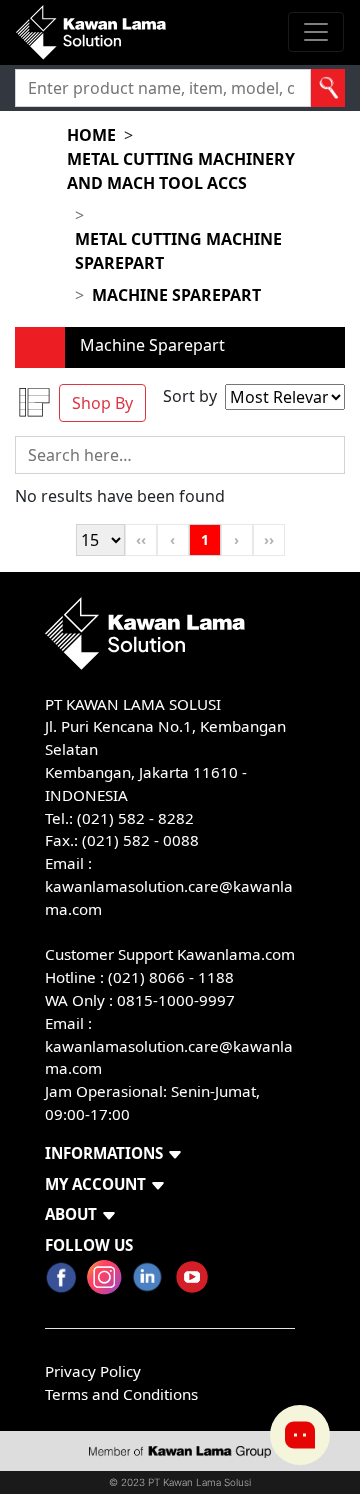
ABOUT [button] (71, 1214)
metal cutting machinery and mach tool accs (181, 171)
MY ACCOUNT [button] (95, 1184)
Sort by (190, 396)
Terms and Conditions (121, 1394)
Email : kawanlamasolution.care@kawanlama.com (169, 1046)
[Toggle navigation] (316, 32)
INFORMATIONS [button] (104, 1153)
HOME (91, 135)
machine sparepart (176, 295)
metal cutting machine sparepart (178, 251)
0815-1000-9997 (176, 1000)
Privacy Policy (93, 1371)
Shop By (102, 403)
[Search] (328, 88)
